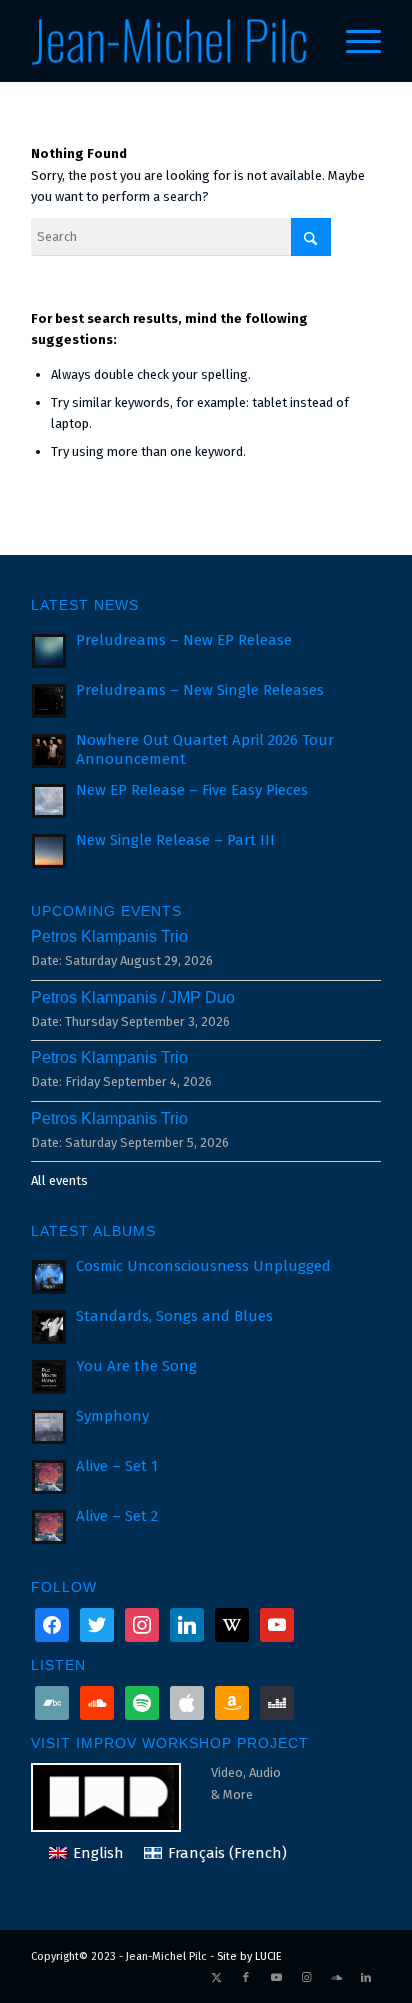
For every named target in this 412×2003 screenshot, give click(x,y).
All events (59, 1180)
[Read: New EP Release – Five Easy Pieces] (49, 801)
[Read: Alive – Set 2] (49, 1527)
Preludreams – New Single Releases (200, 690)
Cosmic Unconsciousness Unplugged (203, 1266)
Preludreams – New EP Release (184, 640)
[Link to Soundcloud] (336, 1978)
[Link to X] (216, 1978)
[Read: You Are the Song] (49, 1377)
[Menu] (353, 41)
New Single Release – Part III (175, 840)
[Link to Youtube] (276, 1978)
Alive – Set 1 (117, 1466)
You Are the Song (136, 1366)
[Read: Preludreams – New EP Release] (49, 651)
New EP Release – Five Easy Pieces (192, 790)
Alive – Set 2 (117, 1516)
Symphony (112, 1416)
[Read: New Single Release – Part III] (49, 851)
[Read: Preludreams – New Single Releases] (49, 701)
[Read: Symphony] (49, 1427)
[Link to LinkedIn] (366, 1978)
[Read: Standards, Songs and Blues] (49, 1327)
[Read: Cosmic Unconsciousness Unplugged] (49, 1277)
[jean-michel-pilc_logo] (171, 41)
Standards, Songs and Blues (174, 1316)
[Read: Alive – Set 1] (49, 1477)
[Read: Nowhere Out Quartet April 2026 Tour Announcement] (49, 751)
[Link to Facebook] (246, 1978)
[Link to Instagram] (306, 1978)
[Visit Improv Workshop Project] (121, 1795)
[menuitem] (353, 41)
